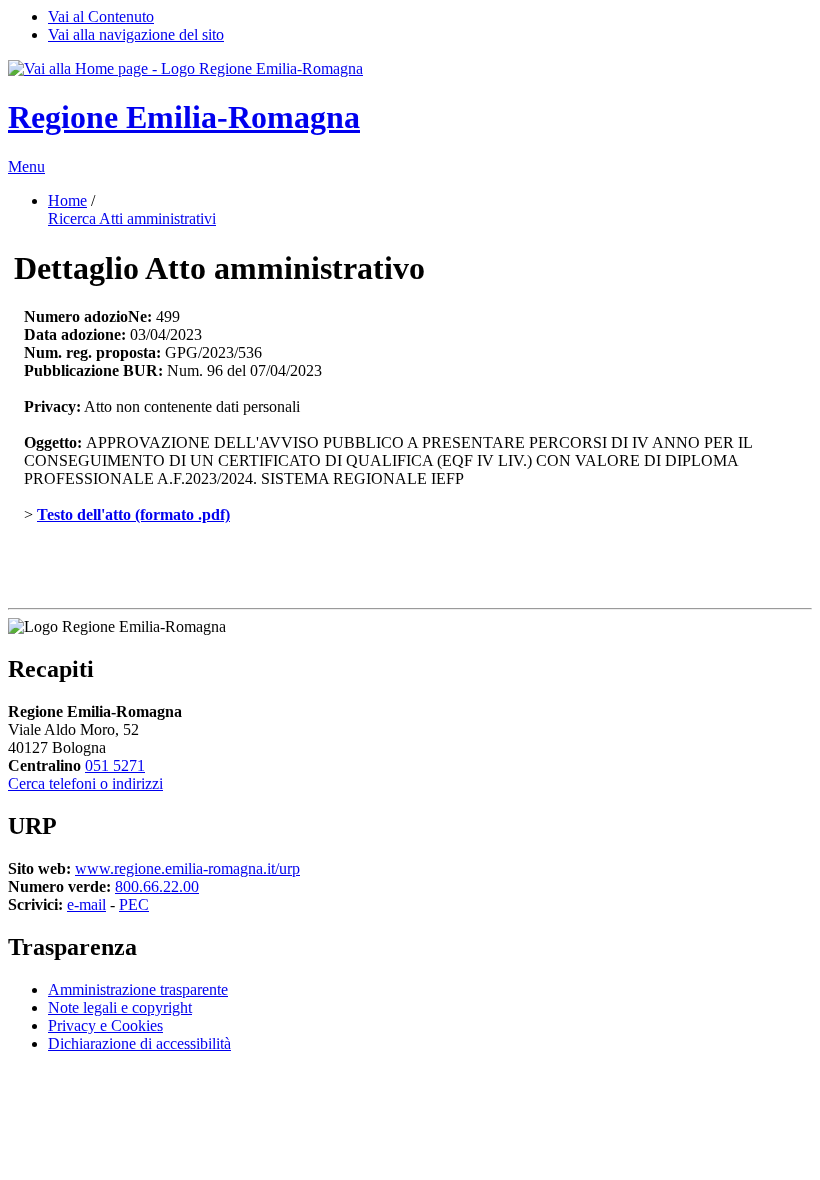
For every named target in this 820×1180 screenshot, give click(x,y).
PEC (134, 904)
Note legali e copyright (120, 1007)
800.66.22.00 (157, 886)
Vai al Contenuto (101, 16)
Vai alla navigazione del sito (136, 34)
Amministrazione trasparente (138, 989)
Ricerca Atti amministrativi (132, 218)
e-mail (86, 904)
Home (67, 200)
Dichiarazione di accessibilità (139, 1043)
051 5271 (115, 765)
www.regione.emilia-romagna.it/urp (187, 868)
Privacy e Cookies (105, 1025)
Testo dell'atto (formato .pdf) (133, 514)
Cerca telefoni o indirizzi (85, 783)
